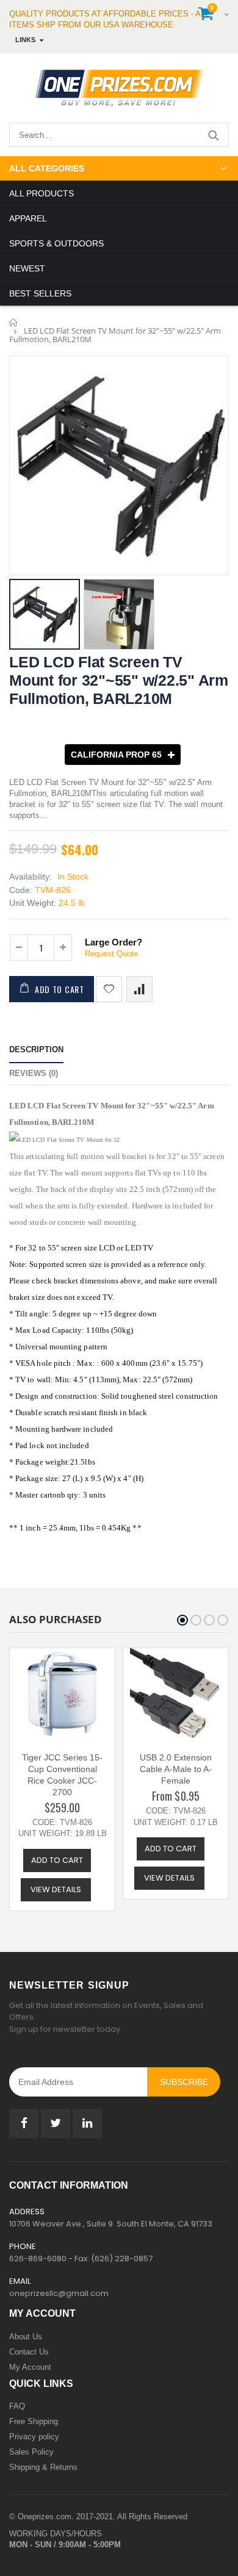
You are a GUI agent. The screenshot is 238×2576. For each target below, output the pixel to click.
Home (14, 322)
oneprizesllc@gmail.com (59, 2293)
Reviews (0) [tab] (34, 1073)
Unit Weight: (33, 903)
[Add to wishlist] (109, 989)
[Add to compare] (139, 989)
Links (25, 40)
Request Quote (111, 954)
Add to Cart (60, 989)
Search (213, 135)
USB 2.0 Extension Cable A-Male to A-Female (176, 1769)
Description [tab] (36, 1049)
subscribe (184, 2082)
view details (56, 1889)
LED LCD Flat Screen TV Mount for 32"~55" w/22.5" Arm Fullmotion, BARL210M (119, 680)
